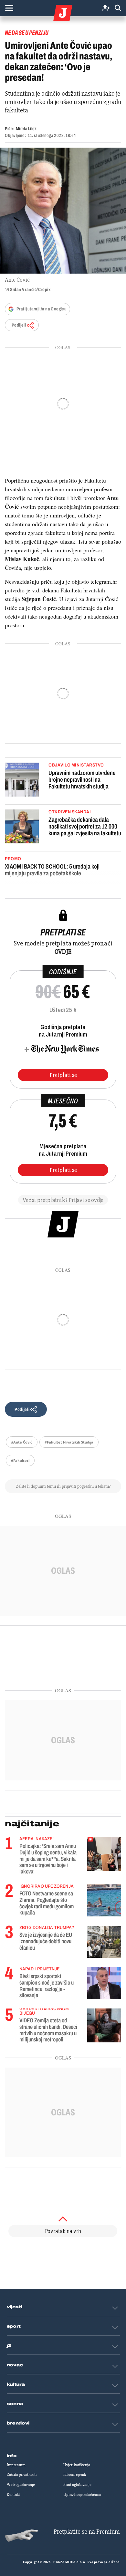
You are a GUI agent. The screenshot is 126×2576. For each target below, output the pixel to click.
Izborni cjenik (75, 2475)
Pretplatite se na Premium (87, 2532)
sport (14, 2326)
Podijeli (19, 325)
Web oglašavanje (21, 2485)
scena (15, 2404)
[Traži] (118, 8)
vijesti (15, 2307)
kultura (16, 2384)
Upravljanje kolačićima (82, 2495)
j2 (9, 2346)
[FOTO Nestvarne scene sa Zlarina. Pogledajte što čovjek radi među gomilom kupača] (104, 1900)
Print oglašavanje (77, 2485)
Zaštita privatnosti (22, 2475)
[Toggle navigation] (9, 8)
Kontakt (13, 2495)
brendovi (18, 2423)
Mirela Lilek (26, 129)
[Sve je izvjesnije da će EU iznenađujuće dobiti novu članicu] (104, 1942)
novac (15, 2365)
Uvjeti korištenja (77, 2465)
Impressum (16, 2465)
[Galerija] (63, 211)
